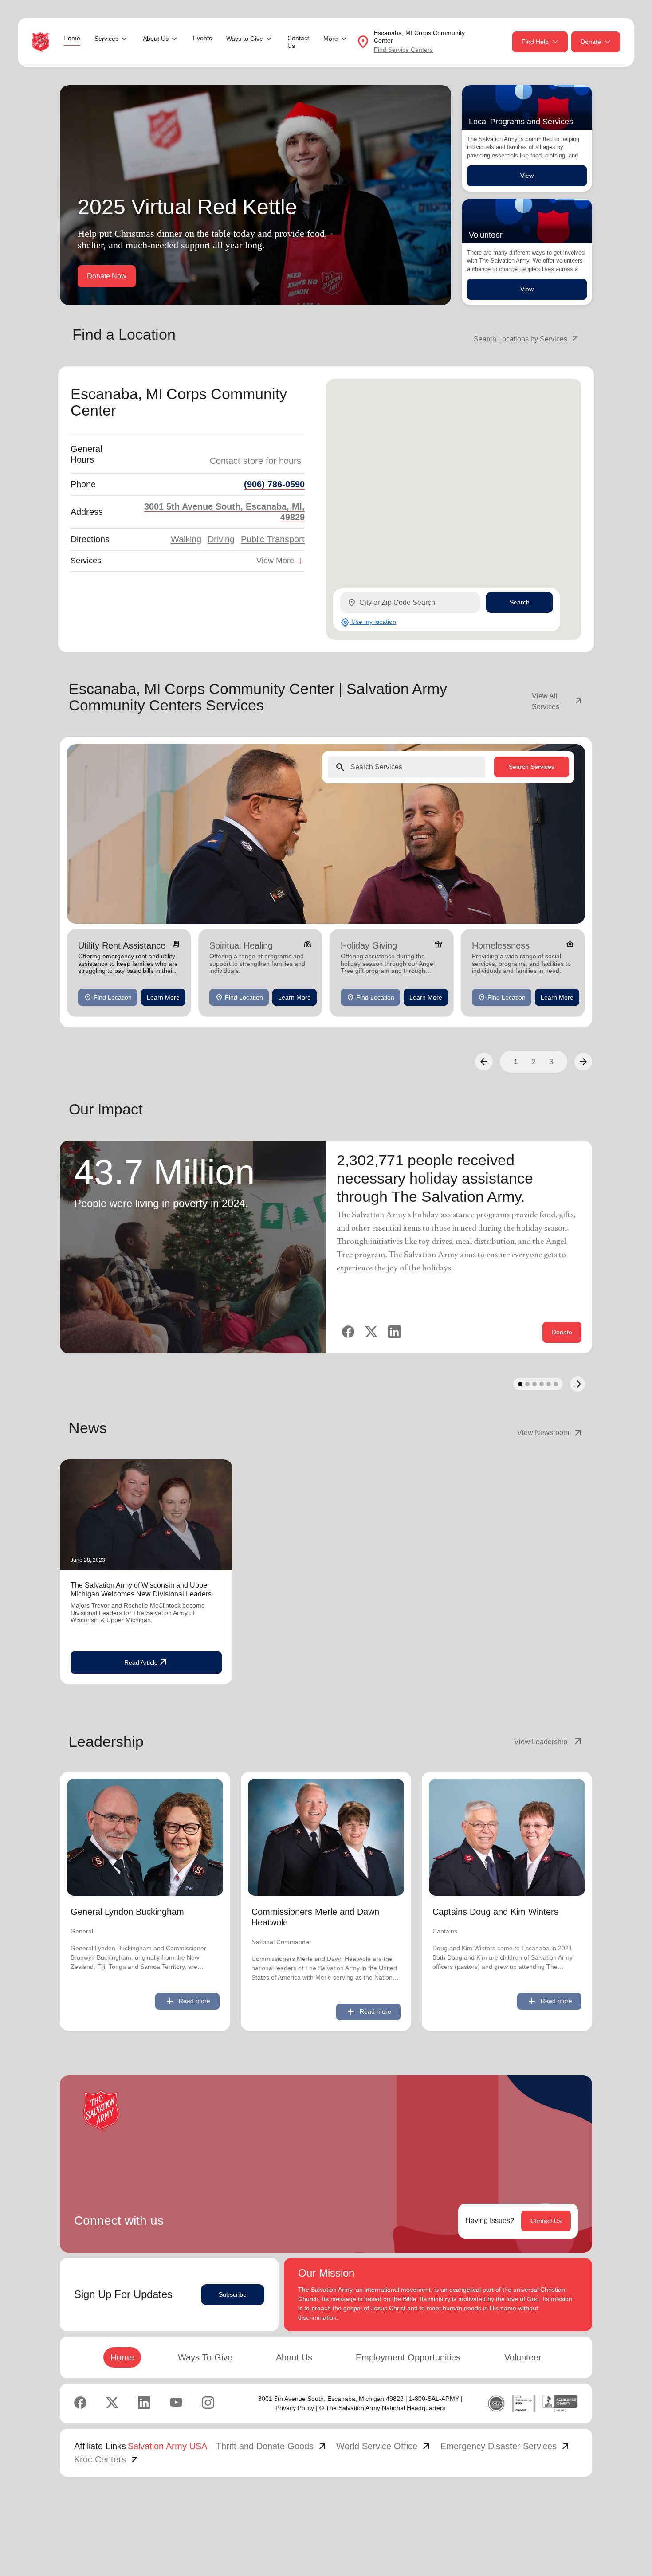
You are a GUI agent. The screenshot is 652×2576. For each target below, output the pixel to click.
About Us (294, 2357)
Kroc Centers (107, 2459)
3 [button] (551, 1062)
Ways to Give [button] (245, 39)
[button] (484, 1062)
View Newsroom (550, 1433)
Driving (221, 539)
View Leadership (549, 1742)
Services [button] (106, 39)
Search (520, 602)
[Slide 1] (520, 1384)
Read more (187, 2001)
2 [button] (534, 1062)
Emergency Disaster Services (506, 2446)
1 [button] (516, 1062)
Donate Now (107, 276)
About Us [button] (156, 39)
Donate (591, 42)
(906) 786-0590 (274, 484)
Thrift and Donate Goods (272, 2446)
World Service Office (384, 2446)
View (527, 176)
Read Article (146, 1662)
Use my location (368, 622)
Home (72, 38)
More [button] (331, 39)
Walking (186, 539)
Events (202, 38)
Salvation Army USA (167, 2446)
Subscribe (233, 2294)
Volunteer (523, 2357)
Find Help (535, 42)
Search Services (532, 766)
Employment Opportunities (408, 2357)
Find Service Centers (403, 50)
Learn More (163, 997)
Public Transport (273, 539)
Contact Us (298, 42)
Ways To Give (205, 2357)
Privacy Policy (295, 2408)
